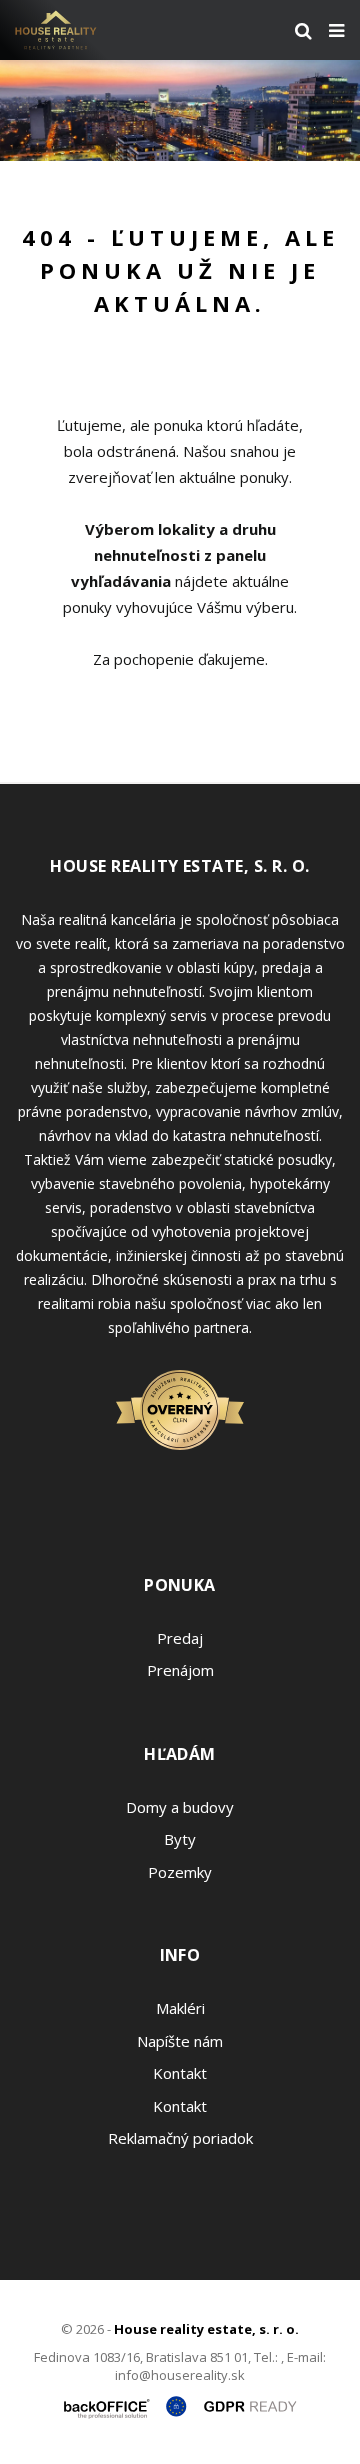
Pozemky (180, 1872)
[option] (180, 110)
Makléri (180, 2008)
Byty (180, 1839)
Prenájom (180, 1670)
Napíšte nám (180, 2041)
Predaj (180, 1638)
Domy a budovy (180, 1807)
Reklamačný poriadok (180, 2138)
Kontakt (180, 2073)
